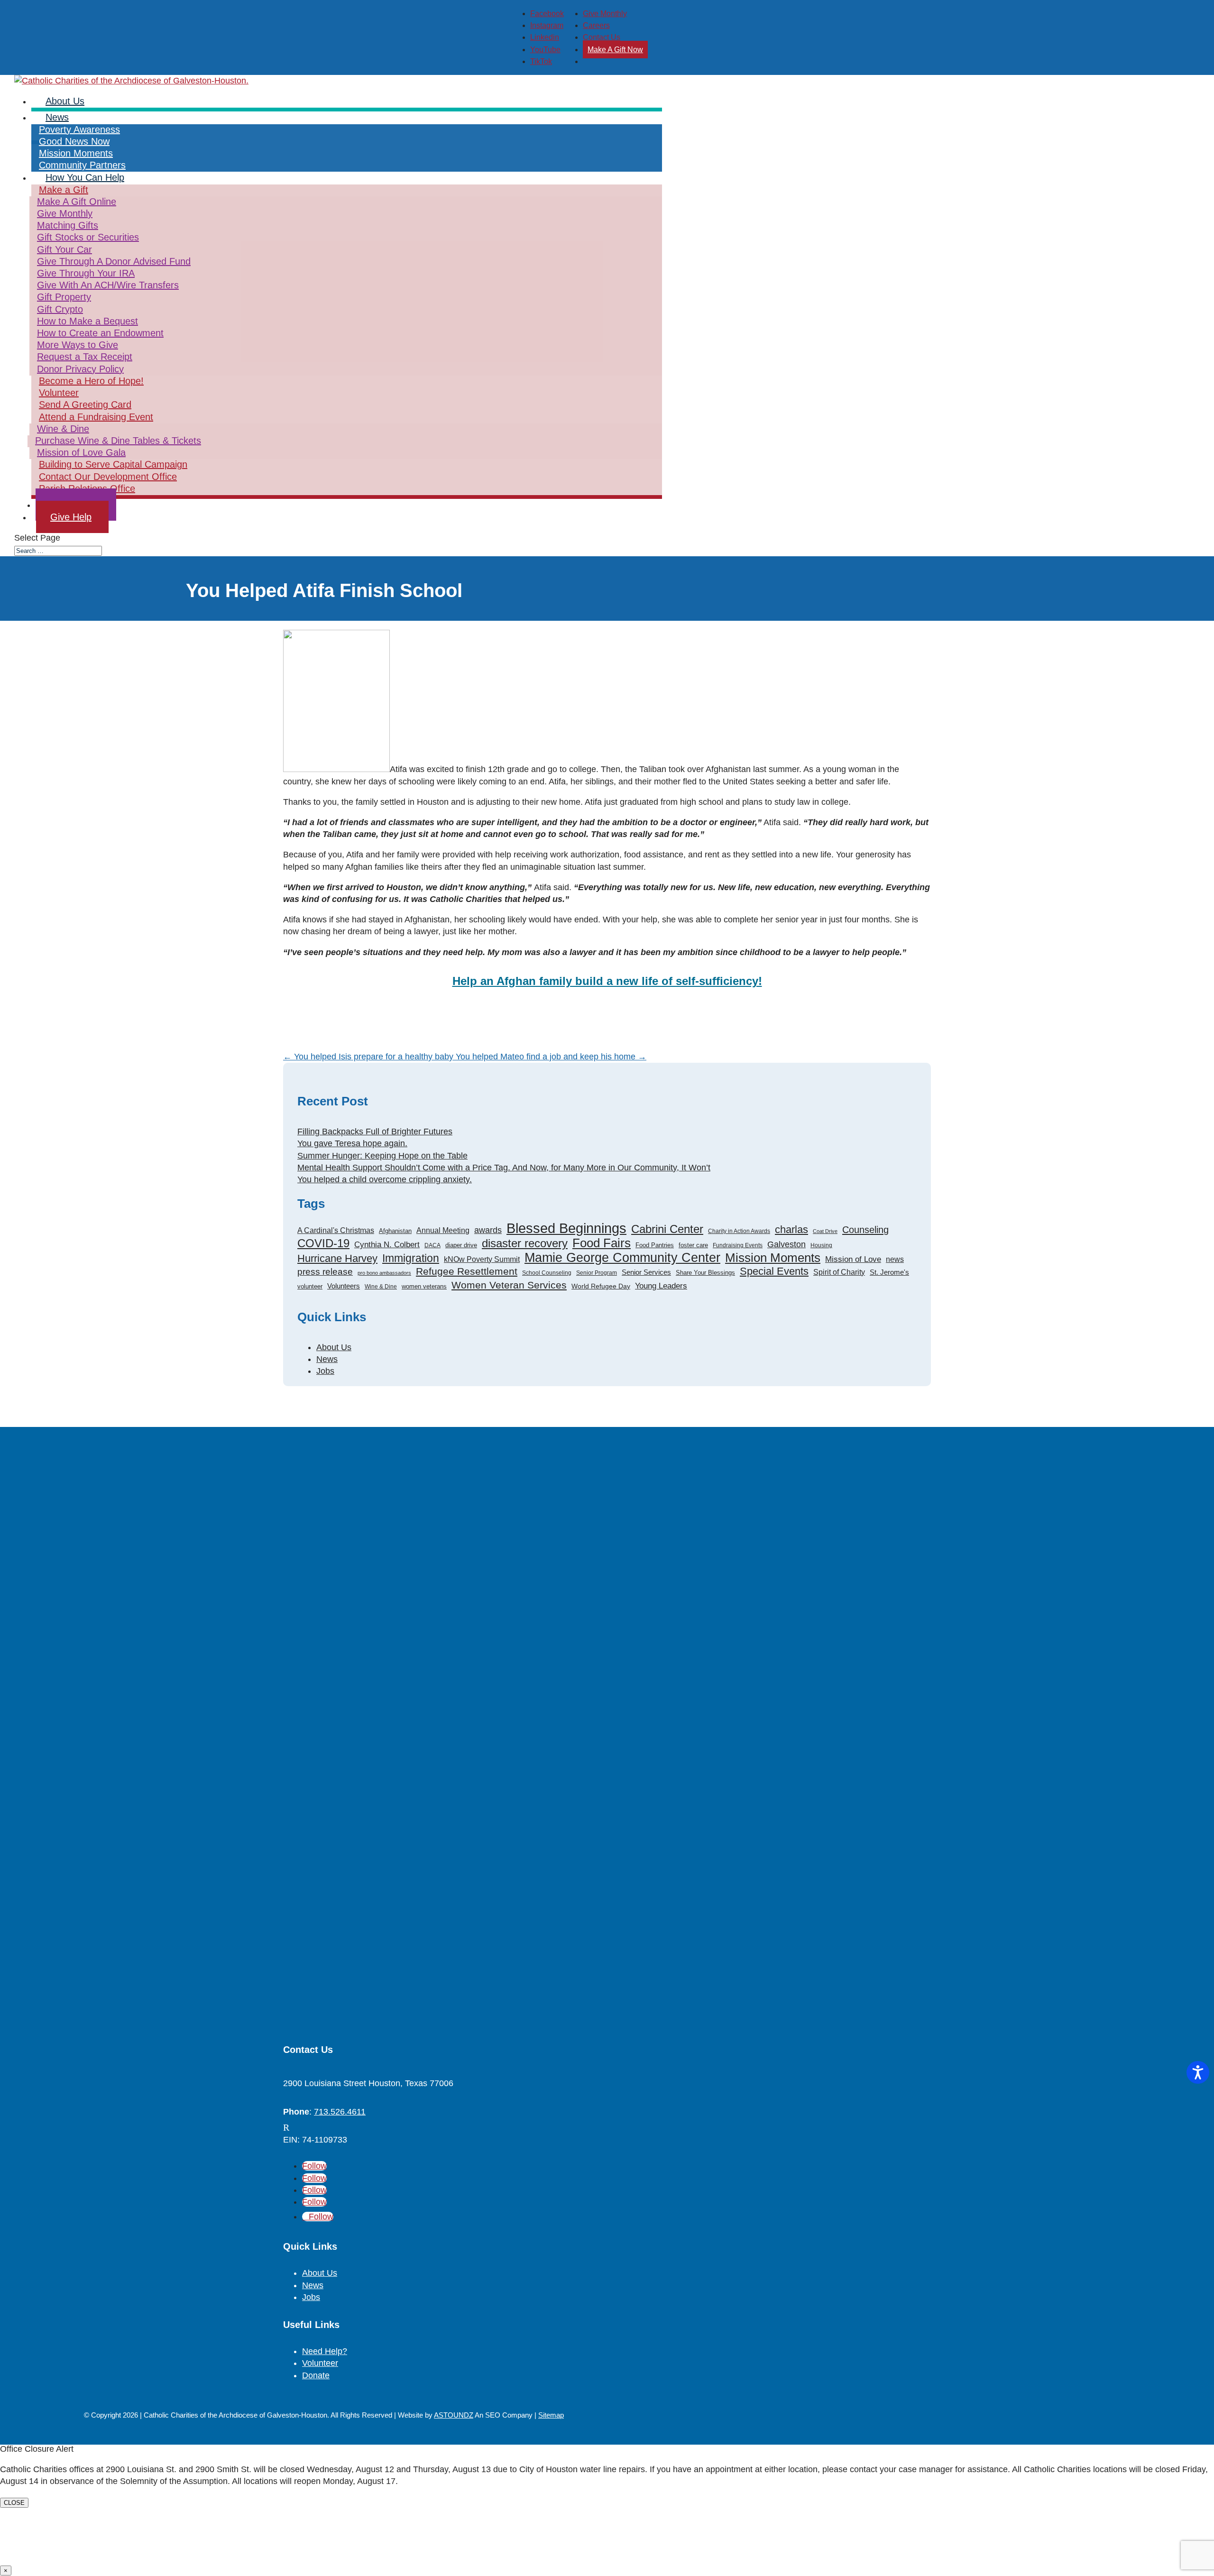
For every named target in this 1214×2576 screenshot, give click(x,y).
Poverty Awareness (79, 129)
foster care (693, 1245)
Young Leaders (661, 1286)
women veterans (424, 1286)
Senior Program (597, 1273)
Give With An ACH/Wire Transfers (108, 285)
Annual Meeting (443, 1230)
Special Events (774, 1271)
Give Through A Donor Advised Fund (114, 261)
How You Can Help (85, 177)
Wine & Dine (63, 429)
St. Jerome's (889, 1272)
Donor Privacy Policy (80, 369)
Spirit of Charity (839, 1272)
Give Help (71, 517)
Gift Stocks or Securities (88, 237)
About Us (334, 1347)
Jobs (325, 1371)
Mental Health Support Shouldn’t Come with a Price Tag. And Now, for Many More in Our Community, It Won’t (504, 1168)
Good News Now (74, 141)
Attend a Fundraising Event (96, 417)
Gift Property (64, 297)
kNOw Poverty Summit (482, 1259)
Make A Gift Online (77, 202)
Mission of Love (853, 1259)
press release (325, 1272)
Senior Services (646, 1272)
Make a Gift (64, 190)
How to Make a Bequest (87, 321)
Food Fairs (602, 1243)
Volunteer (59, 393)
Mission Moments (773, 1258)
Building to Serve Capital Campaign (113, 464)
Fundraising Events (738, 1245)
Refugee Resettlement (467, 1271)
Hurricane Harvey (337, 1258)
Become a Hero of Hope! (91, 381)
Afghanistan (395, 1231)
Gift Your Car (64, 249)
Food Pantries (655, 1245)
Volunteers (344, 1286)
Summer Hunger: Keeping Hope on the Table (382, 1156)
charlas (791, 1229)
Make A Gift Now (615, 50)
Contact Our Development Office (108, 477)
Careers (596, 25)
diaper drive (461, 1245)
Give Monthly (605, 14)
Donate (316, 2375)
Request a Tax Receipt (85, 357)
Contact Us (602, 37)
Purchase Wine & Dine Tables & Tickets (118, 441)
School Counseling (547, 1273)
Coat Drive (825, 1231)
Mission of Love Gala (81, 452)
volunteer (310, 1286)
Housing (821, 1245)
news (895, 1259)
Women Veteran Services (509, 1285)
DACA (432, 1245)
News (57, 117)
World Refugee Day (601, 1286)
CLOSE (14, 2503)
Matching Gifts (68, 225)
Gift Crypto (60, 309)
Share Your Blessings (705, 1273)
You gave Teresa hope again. (352, 1143)
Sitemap (551, 2415)
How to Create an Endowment (100, 333)
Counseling (865, 1230)
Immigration (411, 1258)
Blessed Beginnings (566, 1228)
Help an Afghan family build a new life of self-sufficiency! (607, 981)
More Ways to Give (78, 345)
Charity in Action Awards (739, 1231)
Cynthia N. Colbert (387, 1245)
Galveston (786, 1244)
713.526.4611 (340, 2112)
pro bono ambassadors (384, 1273)
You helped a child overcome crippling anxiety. (385, 1179)
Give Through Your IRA (86, 273)
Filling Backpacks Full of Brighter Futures (375, 1132)
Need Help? (325, 2351)
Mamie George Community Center (622, 1258)
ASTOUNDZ (454, 2415)
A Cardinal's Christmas (336, 1230)
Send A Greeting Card (85, 405)
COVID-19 (323, 1244)
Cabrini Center (667, 1229)
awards (488, 1230)
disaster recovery (525, 1244)
